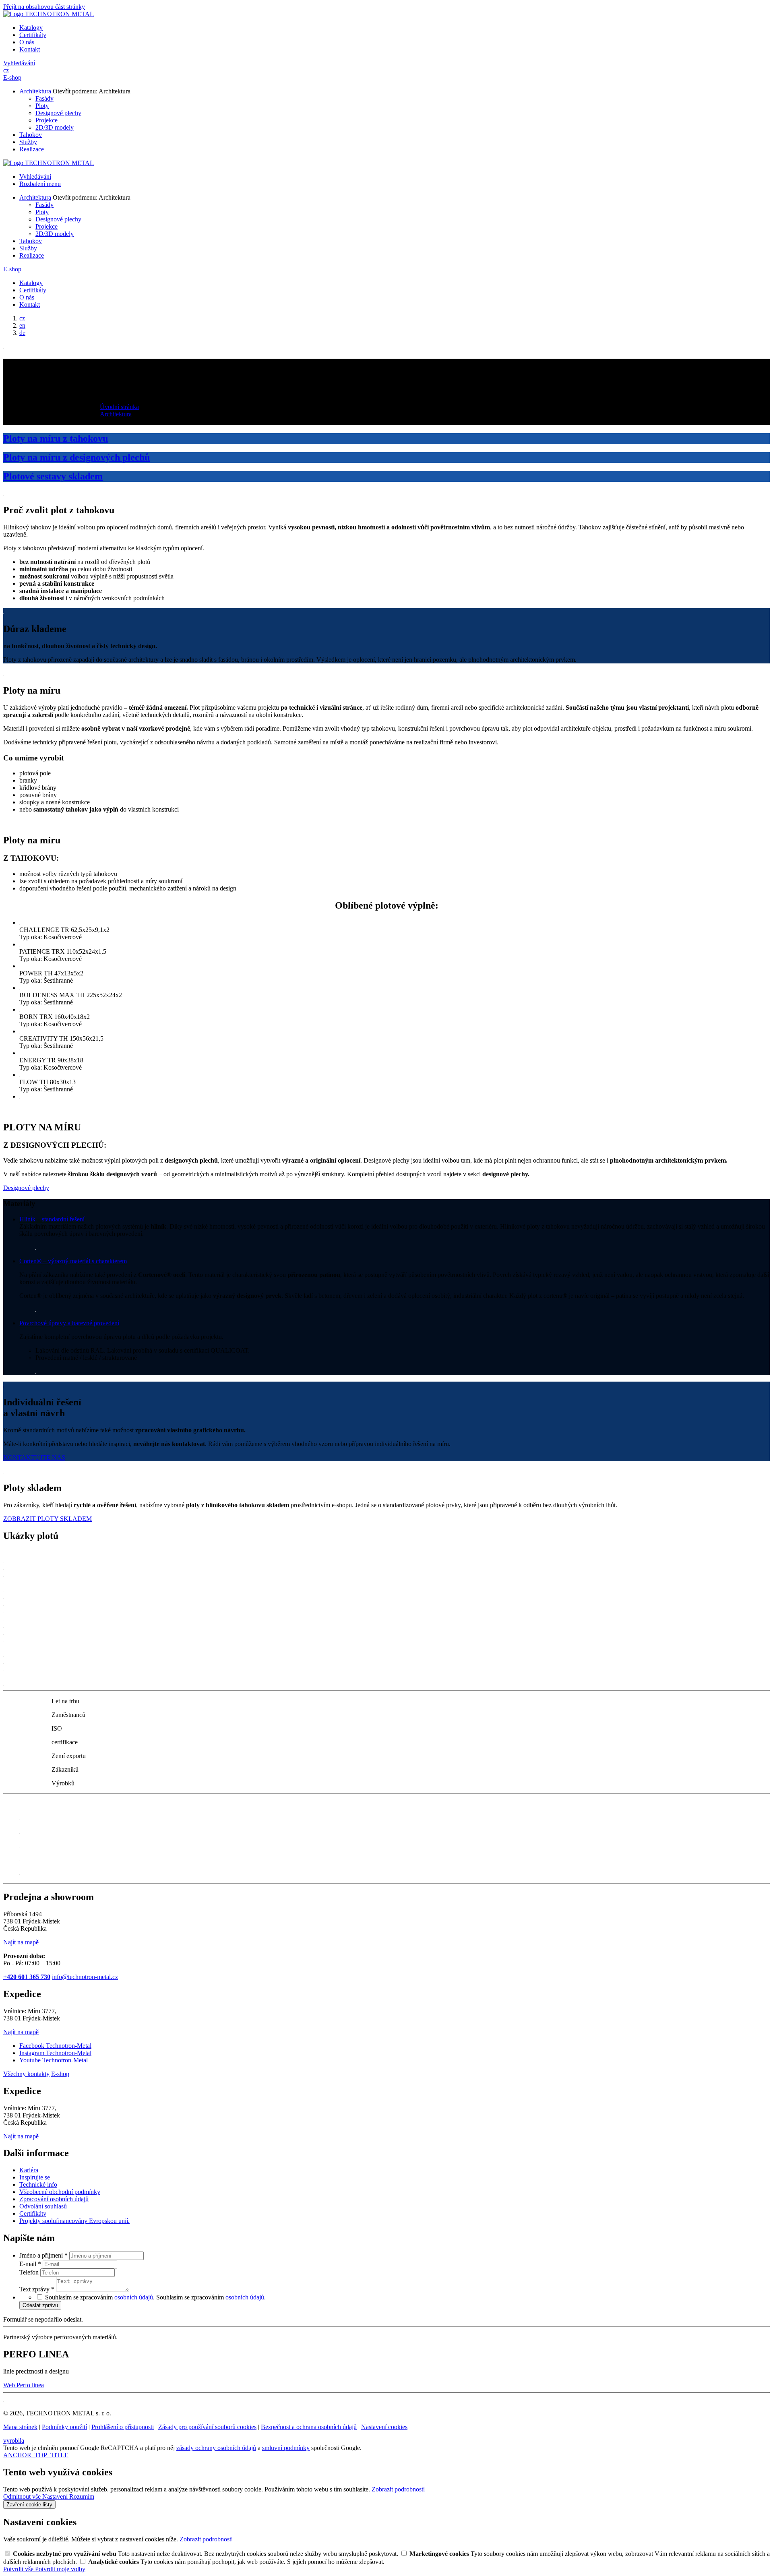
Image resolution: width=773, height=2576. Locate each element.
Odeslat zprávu (40, 2305)
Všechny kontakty (26, 2074)
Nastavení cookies (384, 2427)
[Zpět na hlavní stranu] (49, 14)
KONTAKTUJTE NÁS (34, 1457)
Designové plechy (58, 113)
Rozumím (82, 2496)
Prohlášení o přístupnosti (123, 2427)
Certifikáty (33, 35)
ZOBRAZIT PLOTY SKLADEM (48, 1519)
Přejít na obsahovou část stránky (44, 7)
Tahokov (31, 135)
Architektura (35, 91)
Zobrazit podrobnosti (398, 2489)
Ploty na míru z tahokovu (56, 438)
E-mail (30, 2264)
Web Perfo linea (24, 2385)
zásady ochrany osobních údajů (216, 2448)
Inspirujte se (35, 2177)
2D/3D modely (55, 127)
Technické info (38, 2185)
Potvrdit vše (19, 2569)
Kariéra (29, 2170)
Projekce (47, 120)
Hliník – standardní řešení (52, 1219)
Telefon (30, 2272)
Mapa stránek (20, 2427)
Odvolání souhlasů (43, 2206)
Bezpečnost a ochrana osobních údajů (309, 2427)
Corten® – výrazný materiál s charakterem (73, 1261)
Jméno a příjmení (43, 2255)
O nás (27, 42)
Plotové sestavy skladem (53, 476)
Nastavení (56, 2496)
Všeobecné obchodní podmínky (60, 2192)
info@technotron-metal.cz (85, 1977)
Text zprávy (37, 2289)
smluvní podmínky (286, 2448)
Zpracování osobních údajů (54, 2199)
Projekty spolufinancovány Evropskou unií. (74, 2221)
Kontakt (30, 49)
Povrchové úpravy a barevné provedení (69, 1323)
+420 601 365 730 (27, 1977)
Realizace (32, 149)
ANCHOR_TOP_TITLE (36, 2455)
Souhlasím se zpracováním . (211, 2297)
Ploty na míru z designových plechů (76, 457)
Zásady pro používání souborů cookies (207, 2427)
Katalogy (31, 28)
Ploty (42, 106)
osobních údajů (134, 2297)
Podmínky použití (64, 2427)
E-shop (12, 77)
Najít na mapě (21, 1942)
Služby (28, 142)
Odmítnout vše (23, 2496)
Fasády (44, 98)
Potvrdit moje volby (60, 2569)
